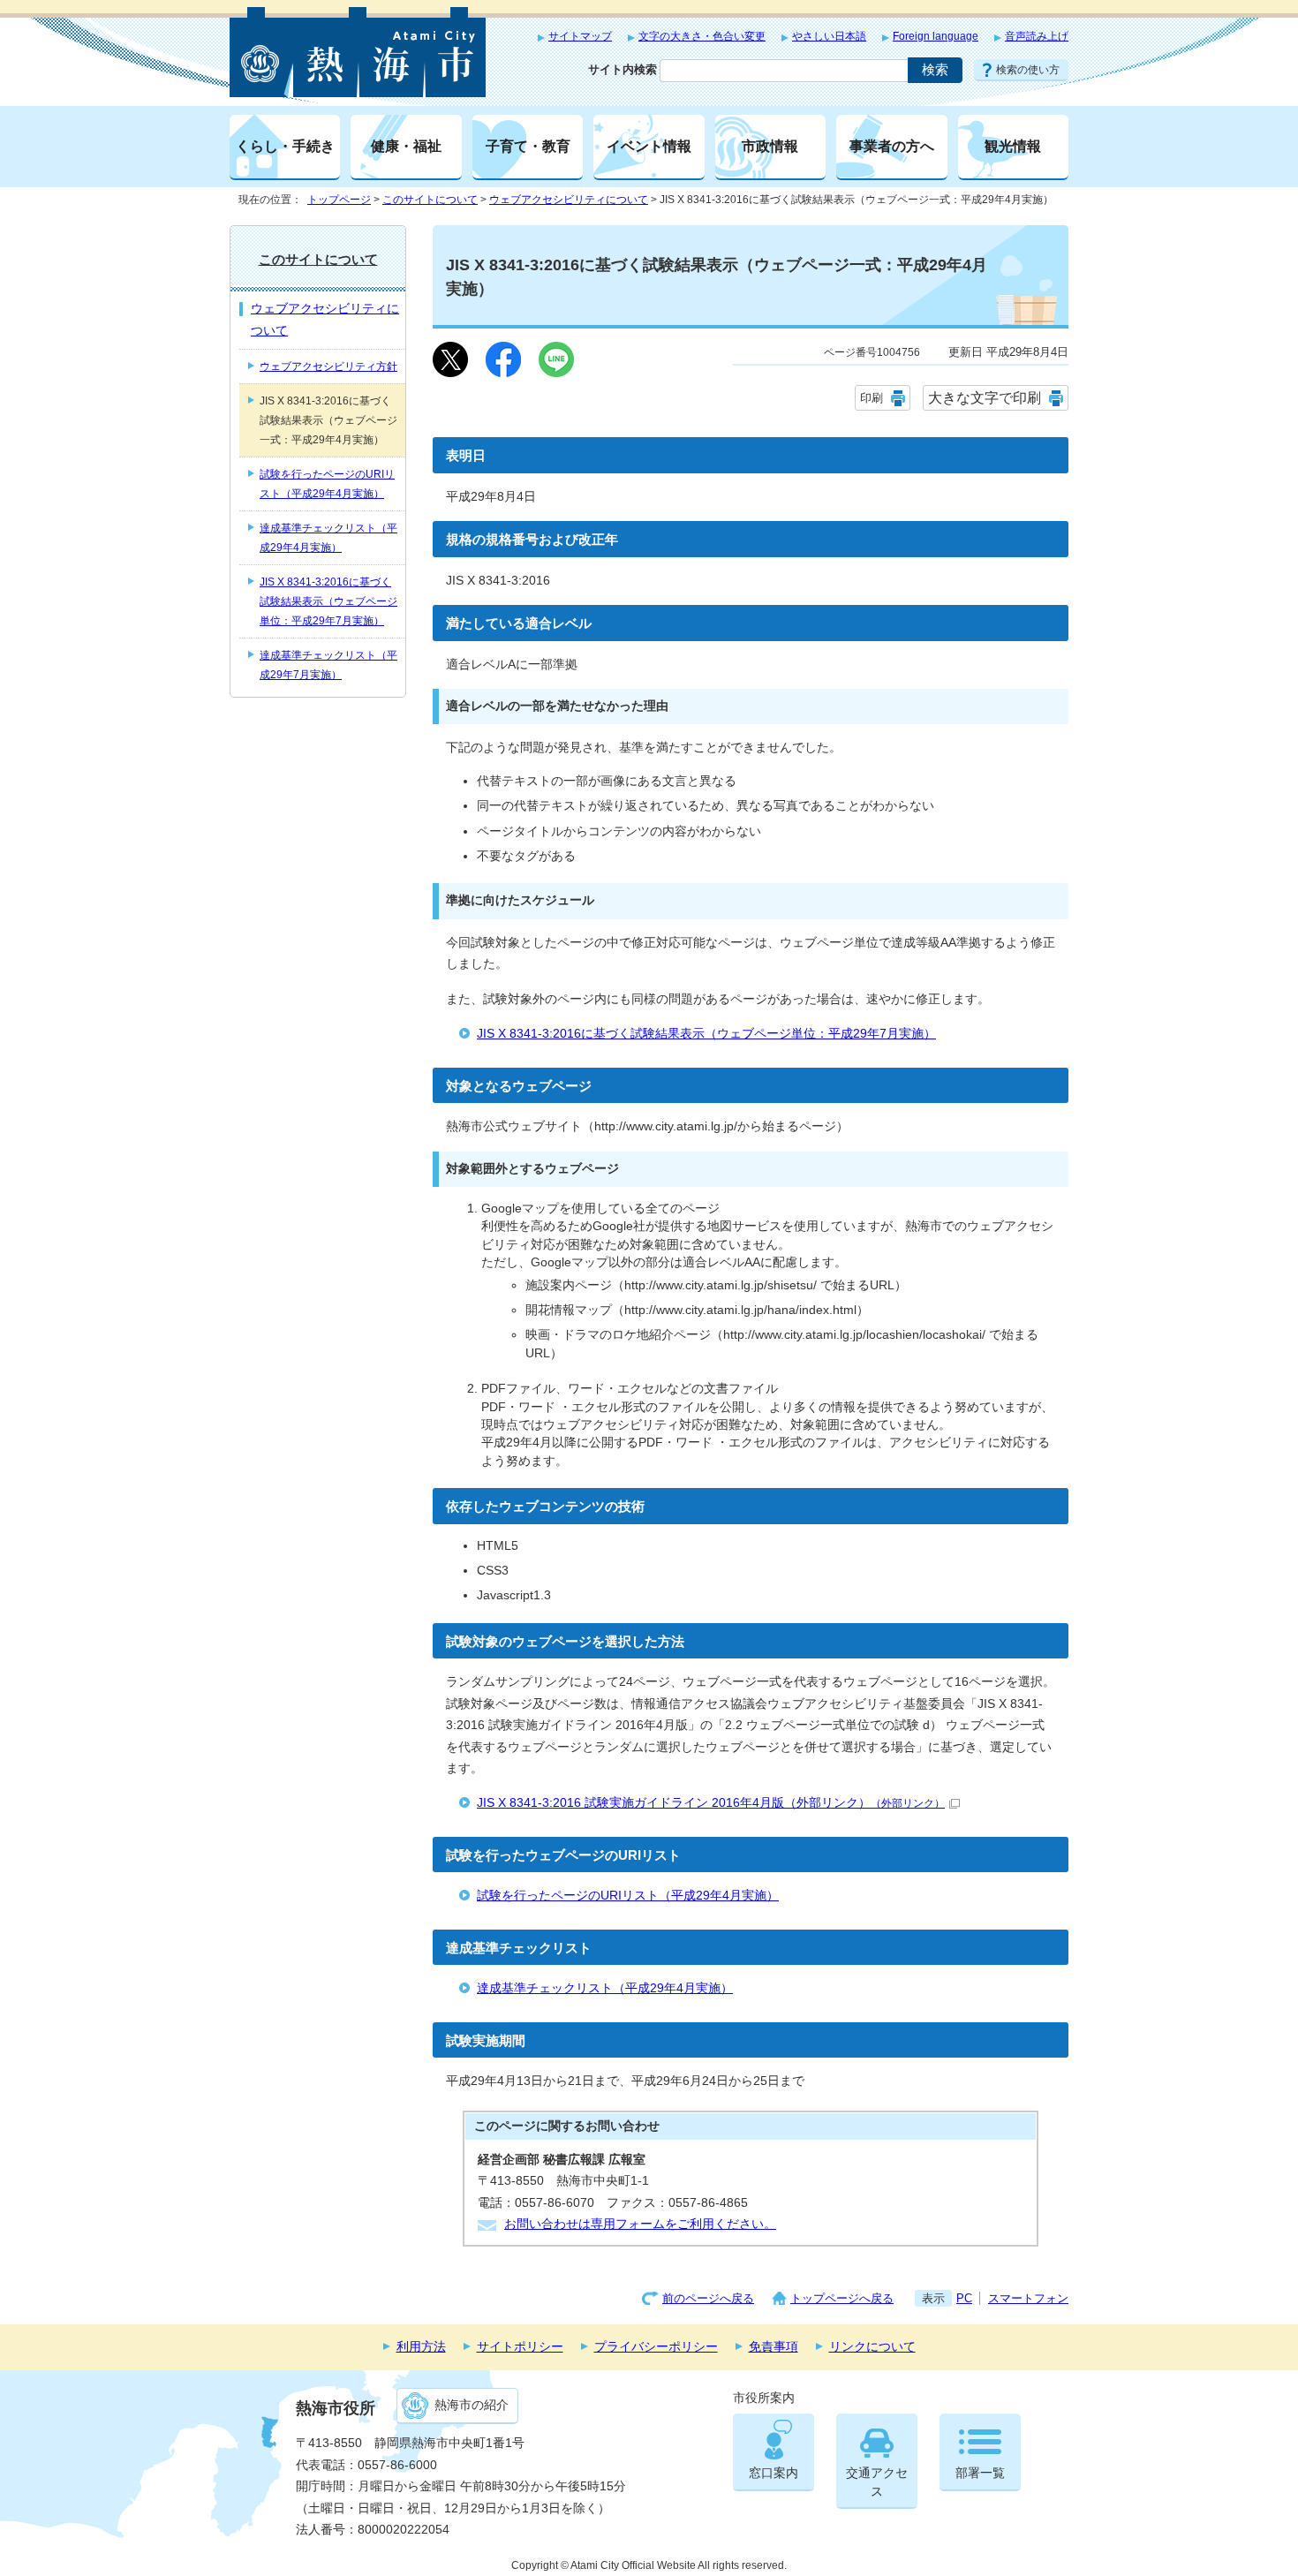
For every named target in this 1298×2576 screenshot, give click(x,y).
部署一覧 (980, 2473)
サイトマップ (580, 36)
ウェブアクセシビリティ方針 (328, 366)
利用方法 (421, 2347)
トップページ (339, 200)
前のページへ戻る (708, 2298)
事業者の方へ (892, 146)
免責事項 (774, 2347)
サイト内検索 (623, 69)
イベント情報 (649, 146)
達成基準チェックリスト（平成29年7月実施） (328, 665)
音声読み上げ (1037, 36)
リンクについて (872, 2347)
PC (964, 2298)
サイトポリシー (520, 2347)
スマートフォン (1028, 2298)
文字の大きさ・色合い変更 (702, 36)
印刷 (872, 398)
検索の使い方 (1028, 70)
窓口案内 (774, 2473)
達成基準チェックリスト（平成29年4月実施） (605, 1988)
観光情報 (1013, 146)
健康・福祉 (406, 146)
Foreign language (936, 36)
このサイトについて (430, 200)
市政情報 (770, 146)
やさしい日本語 (829, 36)
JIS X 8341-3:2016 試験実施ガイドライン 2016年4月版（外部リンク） (711, 1803)
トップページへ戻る (842, 2298)
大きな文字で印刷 (985, 398)
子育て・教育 (528, 146)
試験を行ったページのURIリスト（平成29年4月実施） (628, 1896)
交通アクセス (877, 2482)
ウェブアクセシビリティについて (569, 200)
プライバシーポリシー (656, 2347)
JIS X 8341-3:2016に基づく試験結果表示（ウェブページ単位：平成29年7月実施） (706, 1034)
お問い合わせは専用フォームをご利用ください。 (640, 2224)
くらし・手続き (285, 146)
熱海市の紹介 (472, 2405)
